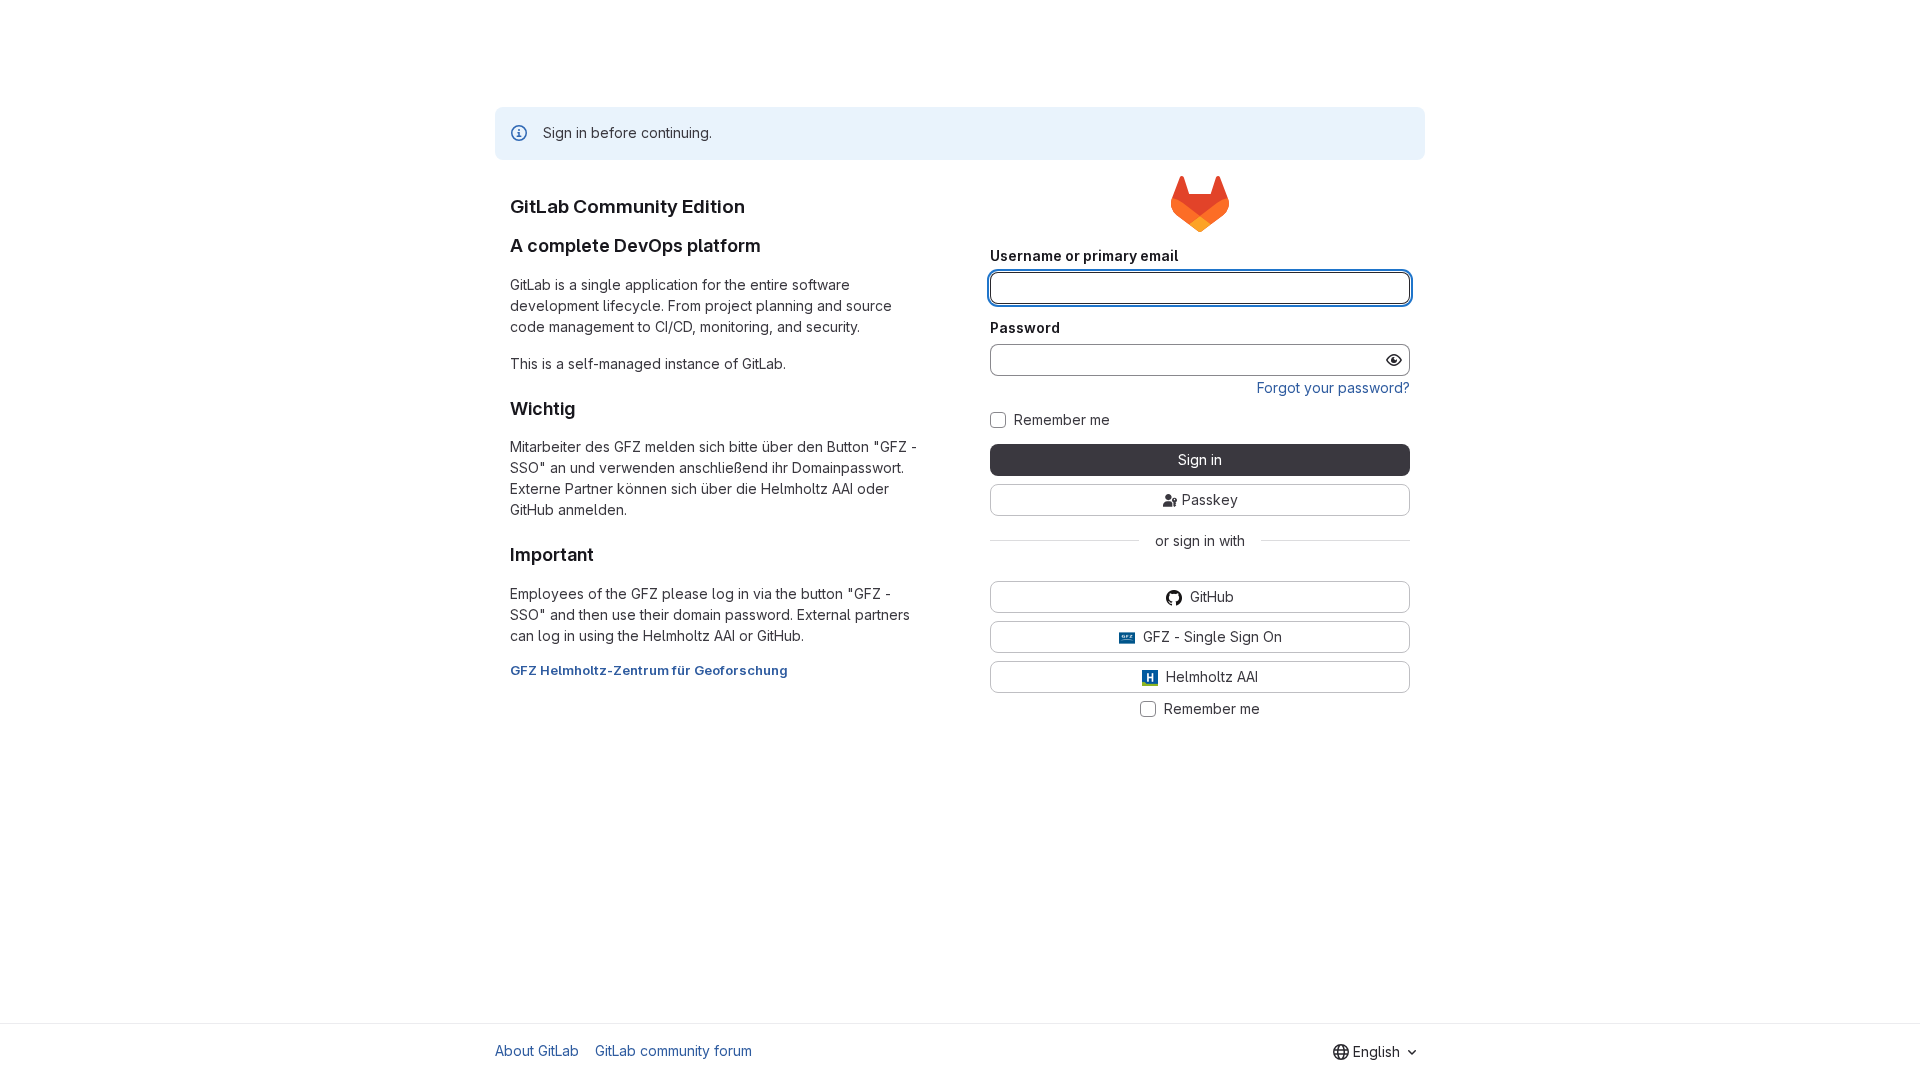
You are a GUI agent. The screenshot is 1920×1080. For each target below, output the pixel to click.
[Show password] (1394, 360)
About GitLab (537, 1050)
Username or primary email (1084, 256)
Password (1025, 328)
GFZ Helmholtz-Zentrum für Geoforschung (649, 670)
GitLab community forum (673, 1050)
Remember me (1062, 420)
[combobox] (1374, 1052)
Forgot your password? (1333, 387)
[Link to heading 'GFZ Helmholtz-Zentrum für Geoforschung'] (795, 670)
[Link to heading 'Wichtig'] (585, 408)
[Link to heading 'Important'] (604, 554)
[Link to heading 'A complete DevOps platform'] (771, 245)
